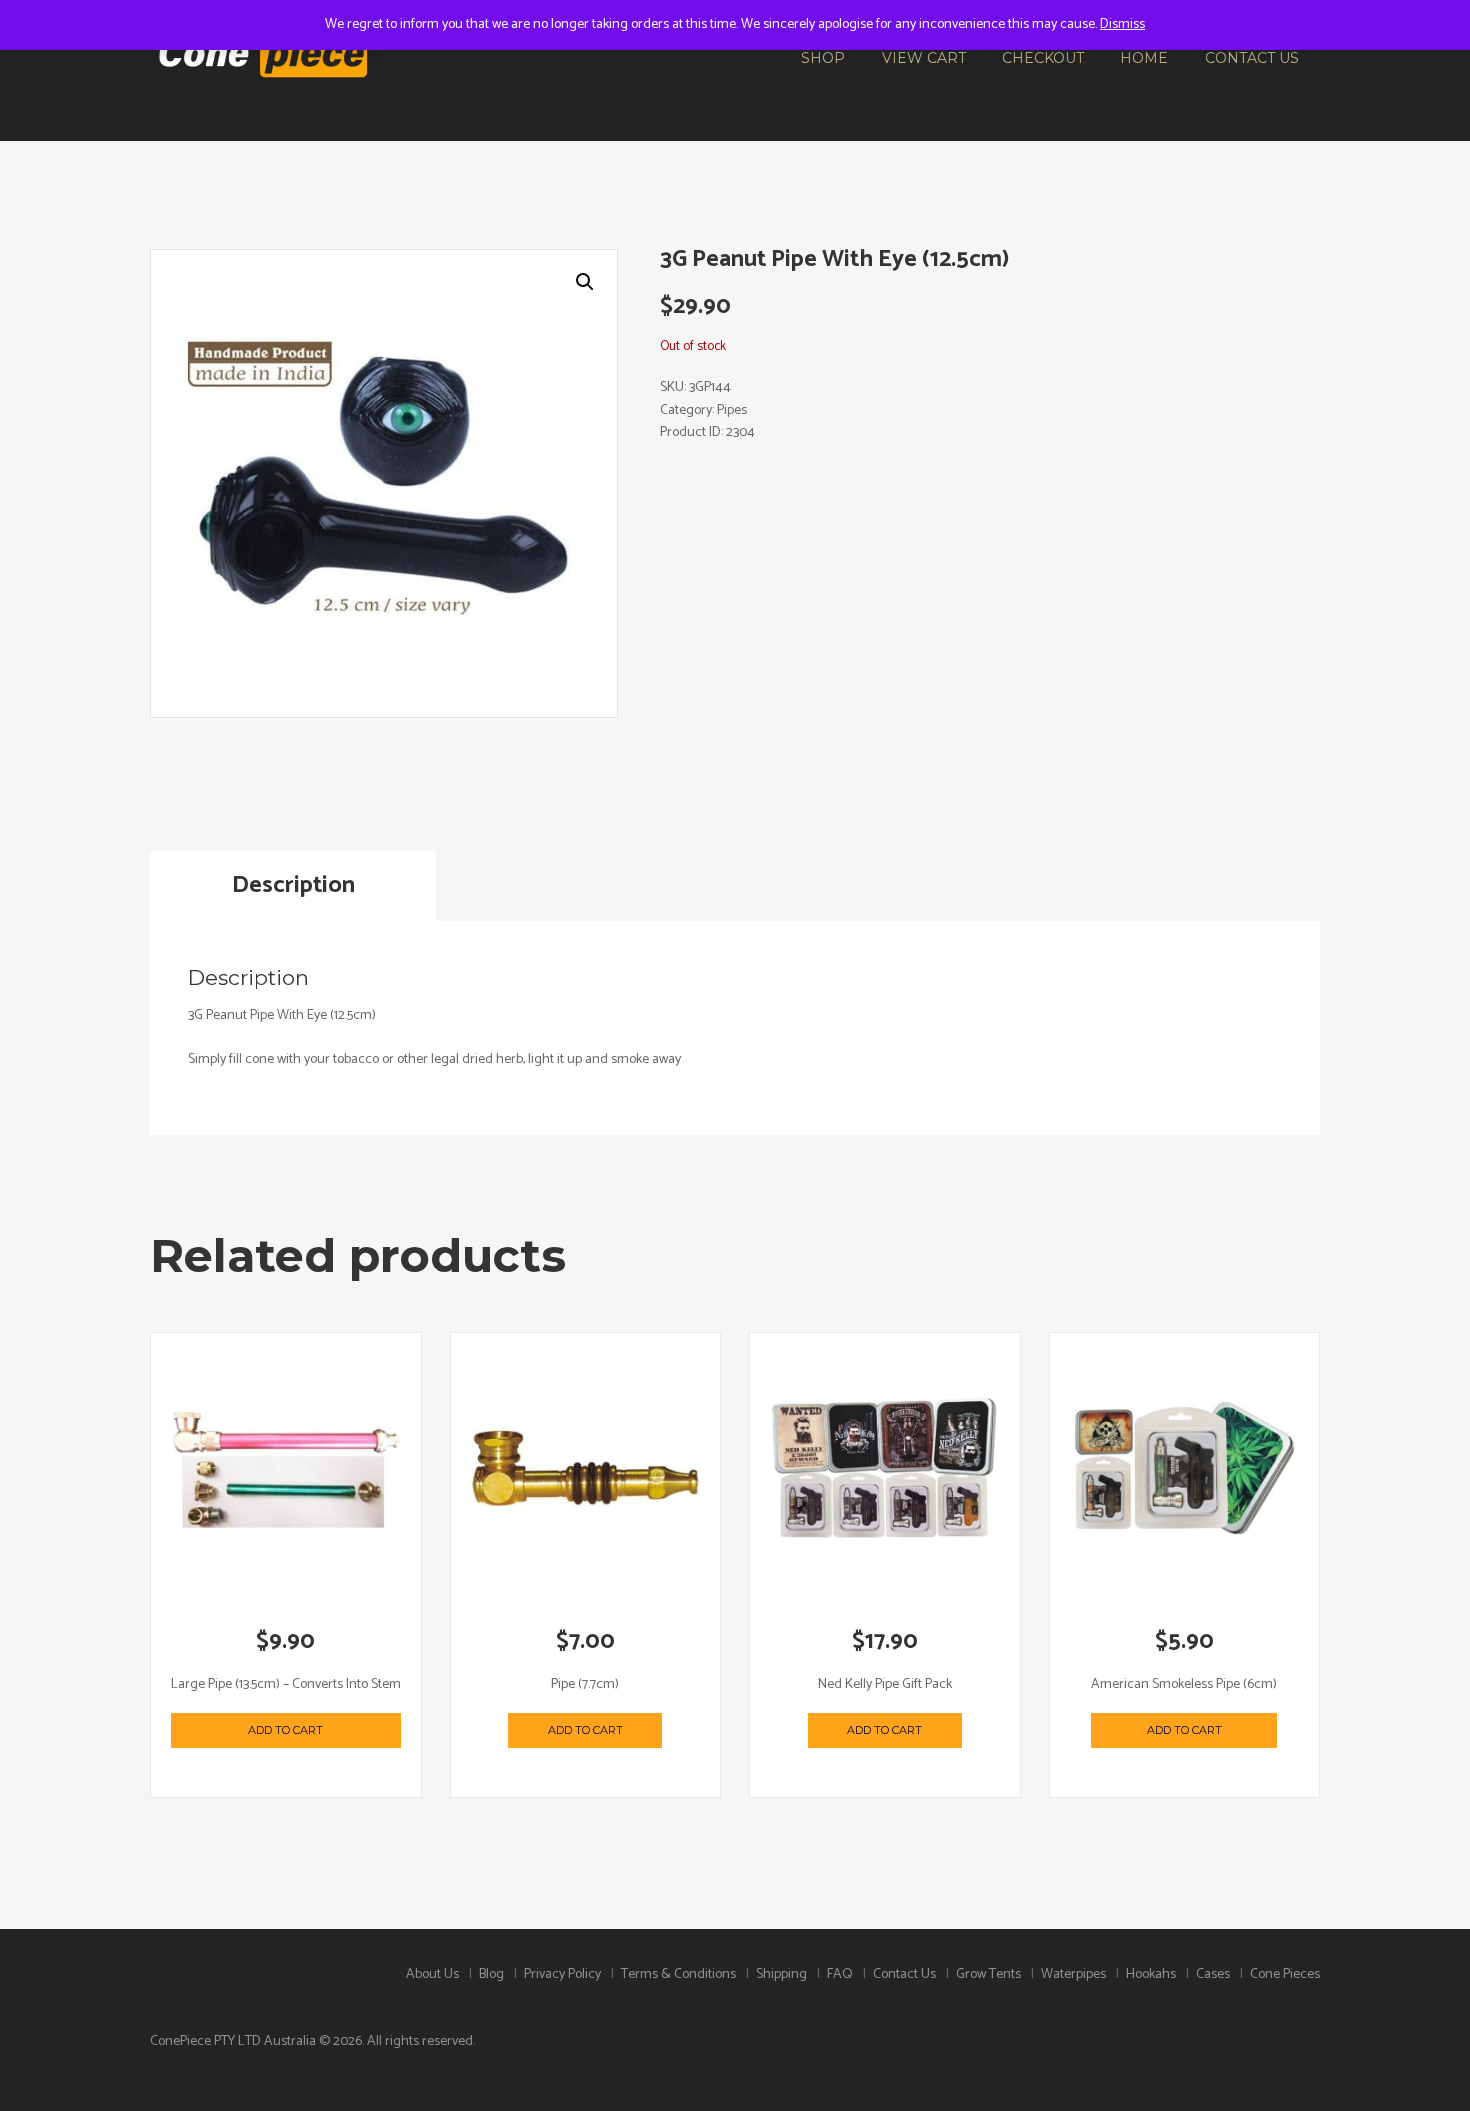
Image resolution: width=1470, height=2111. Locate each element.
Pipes (732, 410)
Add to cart (285, 1730)
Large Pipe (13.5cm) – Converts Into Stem (286, 1684)
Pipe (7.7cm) (585, 1684)
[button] (585, 282)
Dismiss (1122, 24)
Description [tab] (293, 885)
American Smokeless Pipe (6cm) (1184, 1684)
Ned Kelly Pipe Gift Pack (885, 1684)
